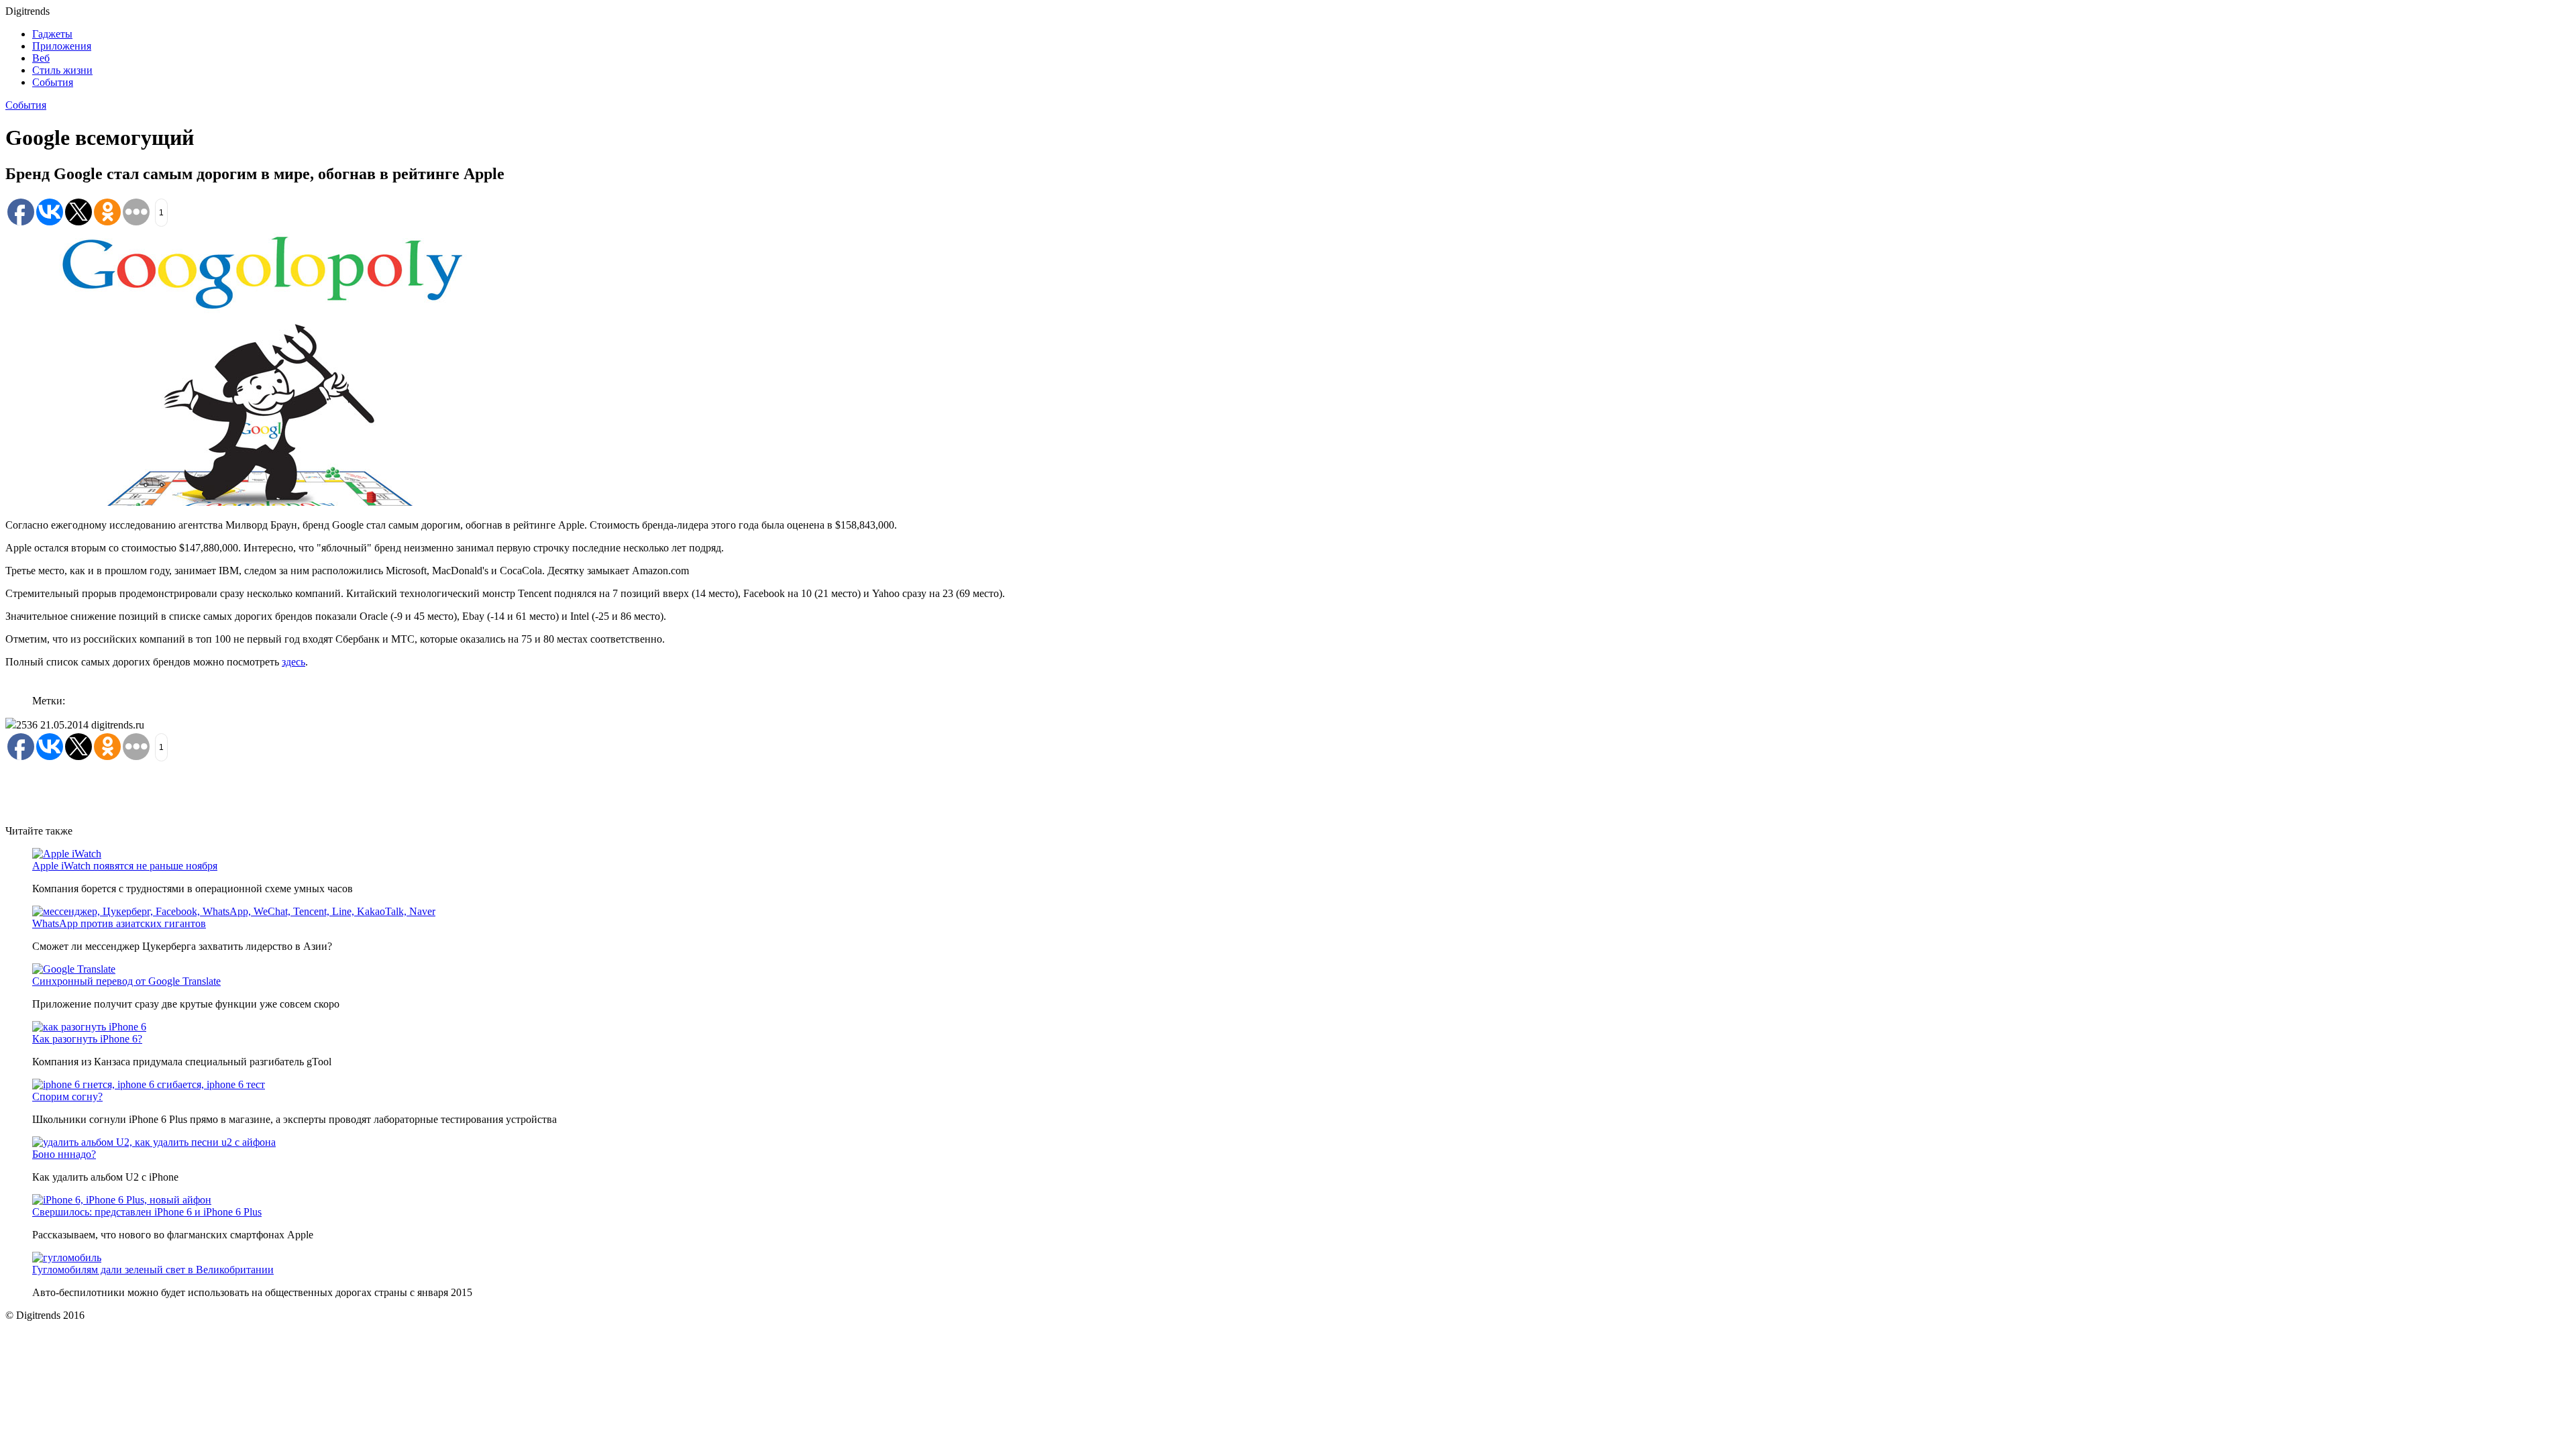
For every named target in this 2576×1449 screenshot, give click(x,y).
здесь (293, 662)
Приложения (62, 46)
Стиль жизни (62, 70)
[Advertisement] (250, 792)
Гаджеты (52, 34)
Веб (41, 58)
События (53, 82)
